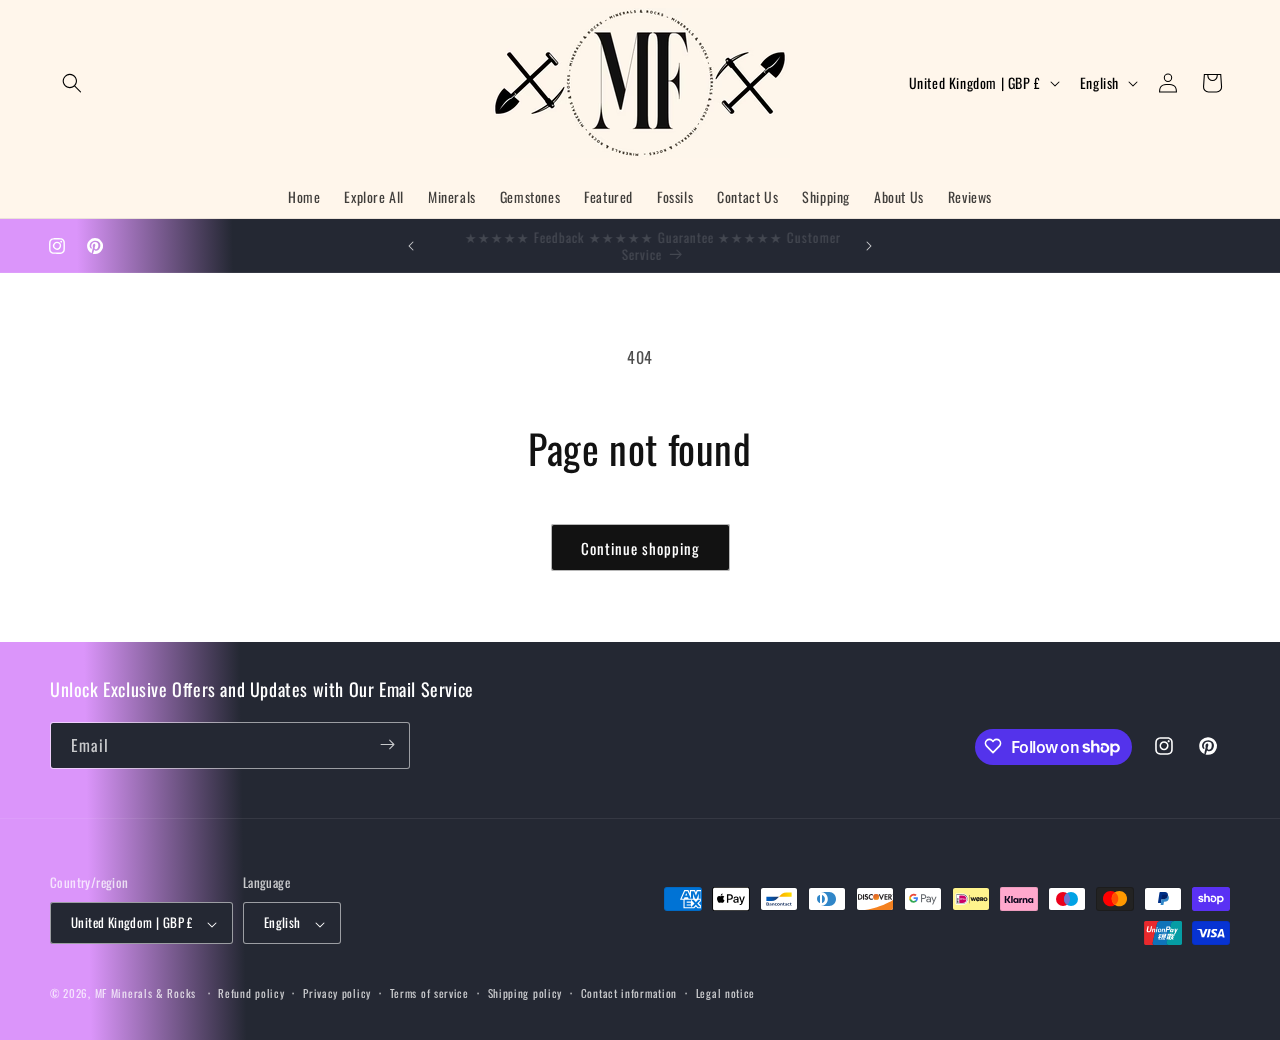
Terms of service (429, 993)
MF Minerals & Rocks (145, 994)
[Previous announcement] (411, 246)
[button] (72, 83)
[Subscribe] (387, 744)
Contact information (629, 993)
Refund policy (251, 993)
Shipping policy (525, 993)
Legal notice (725, 993)
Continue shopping (640, 548)
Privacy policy (337, 993)
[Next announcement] (869, 246)
